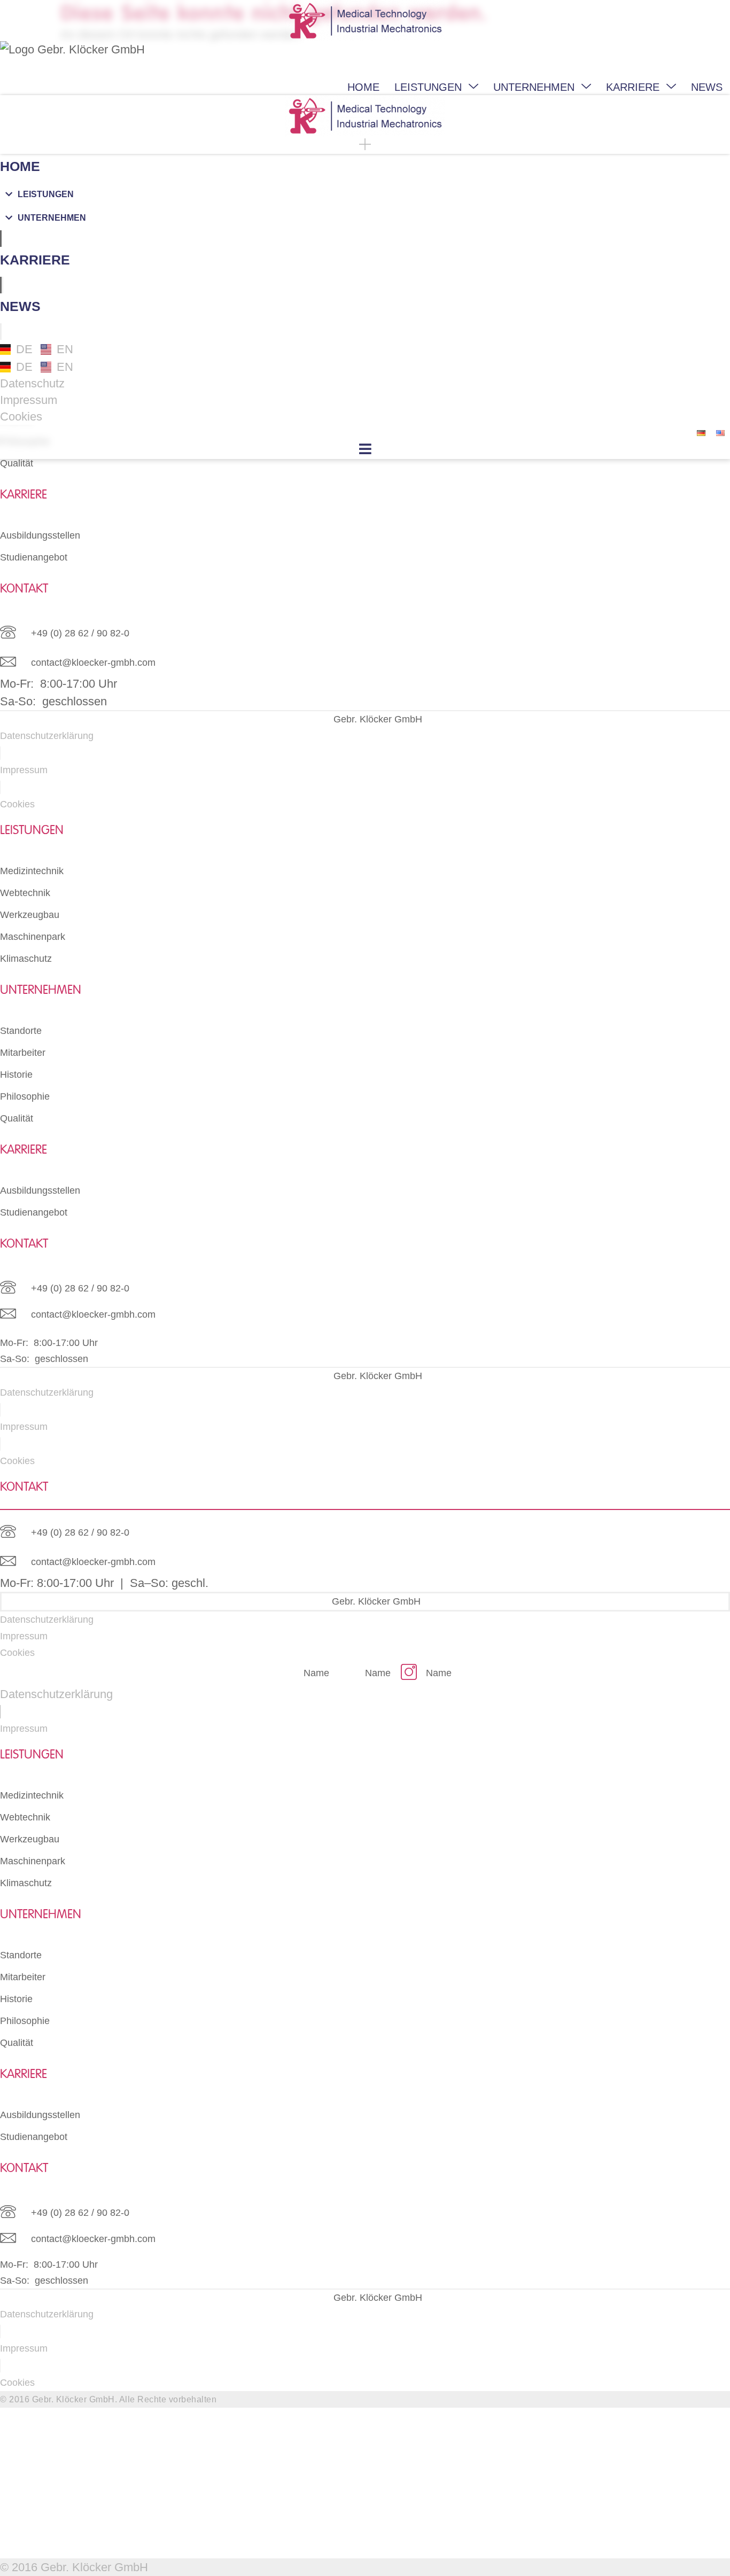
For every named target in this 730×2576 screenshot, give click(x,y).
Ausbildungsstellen (40, 535)
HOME (363, 87)
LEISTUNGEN (428, 87)
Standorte (21, 1031)
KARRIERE (633, 87)
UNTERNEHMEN (534, 87)
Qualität (17, 463)
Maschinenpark (33, 937)
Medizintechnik (32, 871)
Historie (16, 1075)
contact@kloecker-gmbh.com (93, 663)
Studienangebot (34, 557)
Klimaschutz (26, 959)
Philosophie (25, 1096)
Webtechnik (25, 893)
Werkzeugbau (30, 915)
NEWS (707, 87)
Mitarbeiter (23, 1053)
